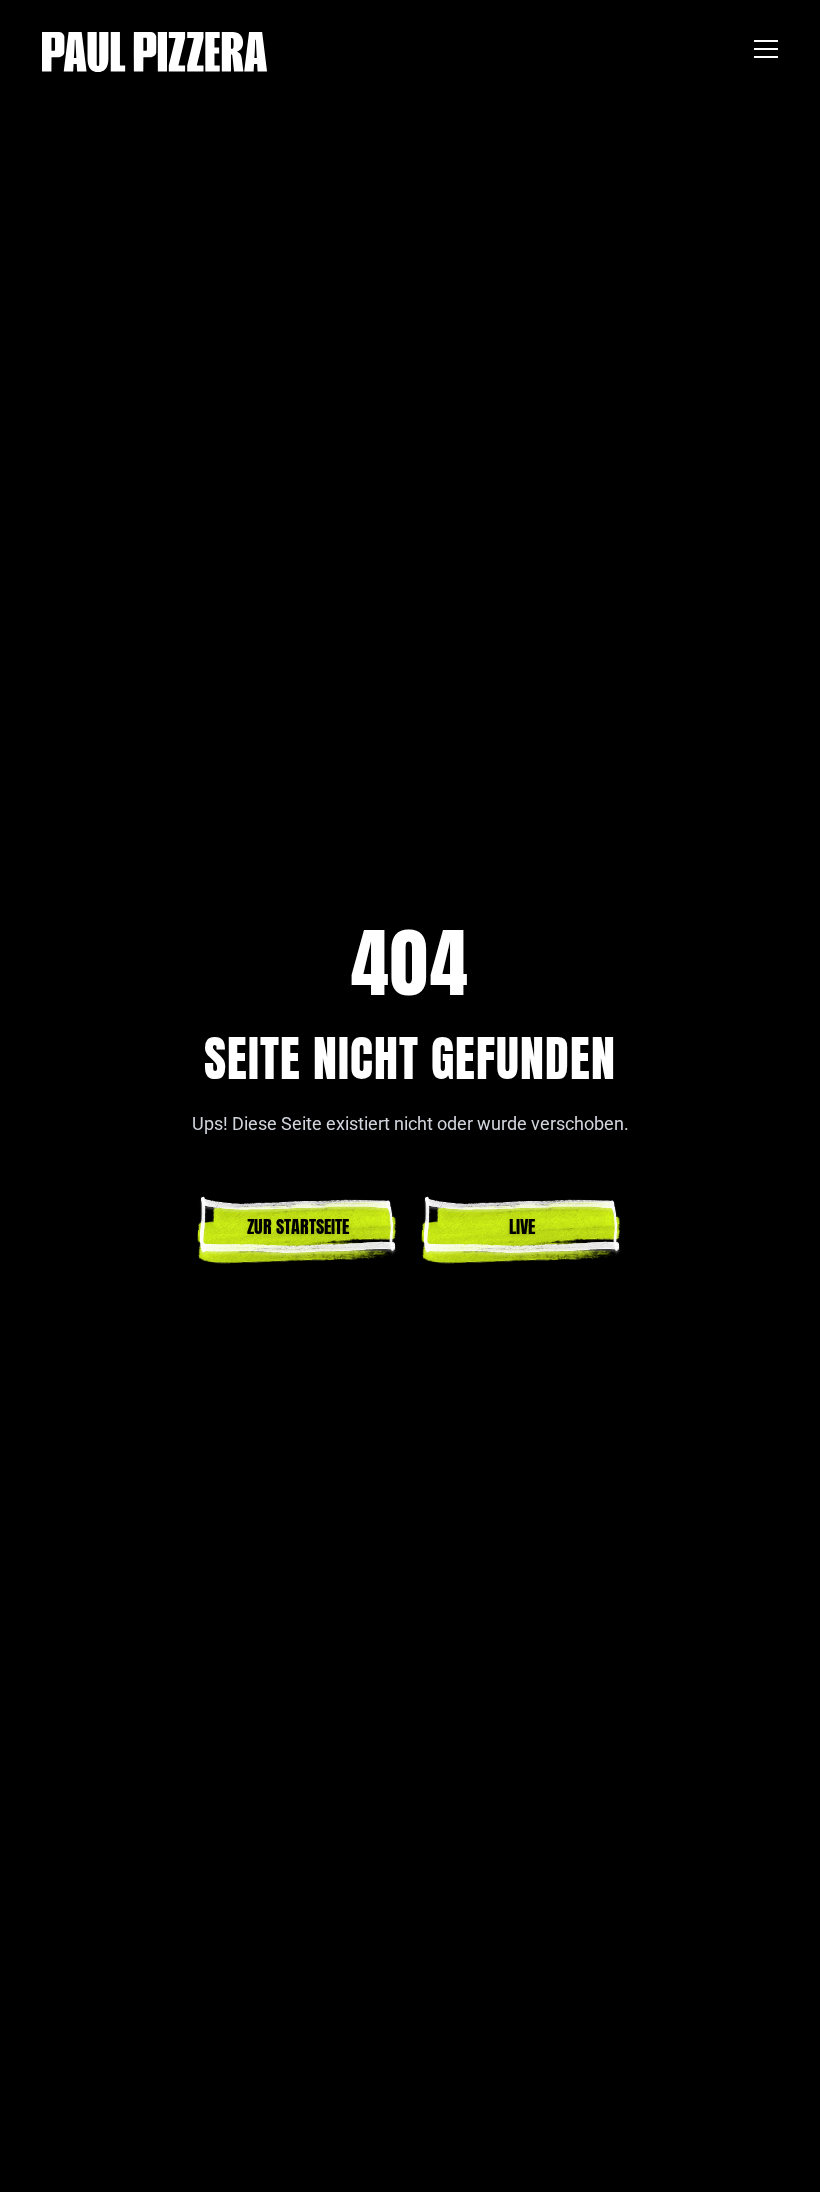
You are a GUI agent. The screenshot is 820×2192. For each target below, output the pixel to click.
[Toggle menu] (766, 52)
